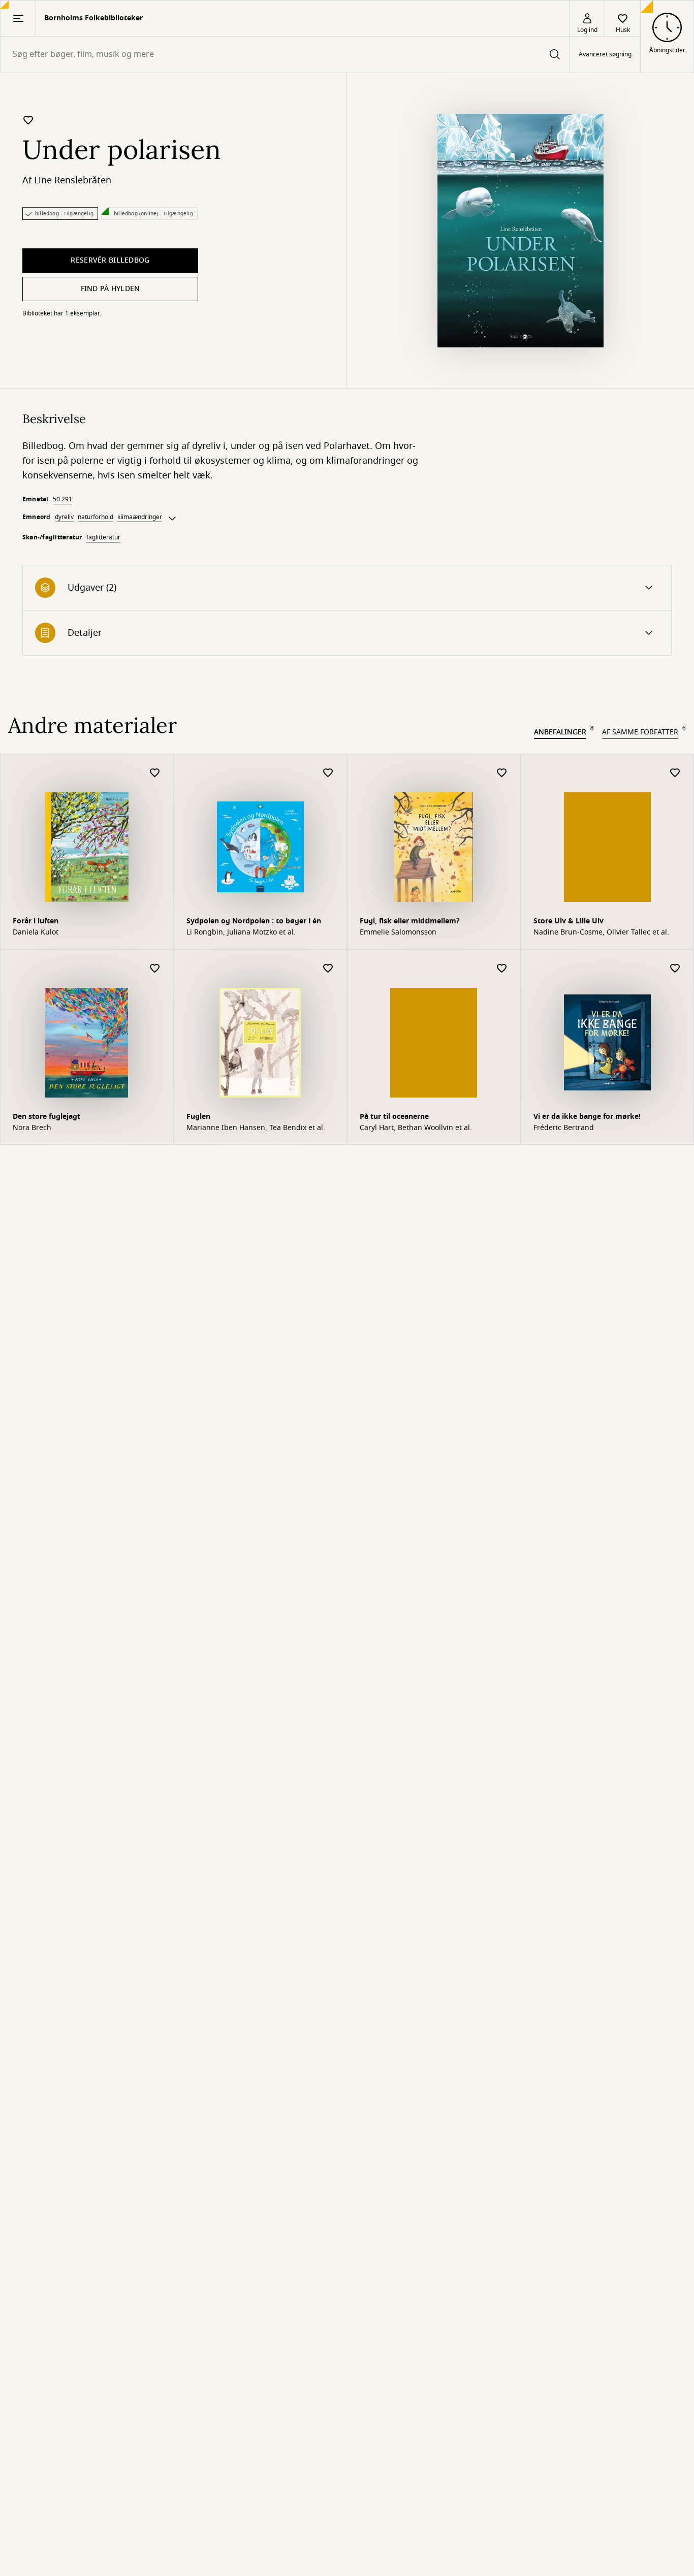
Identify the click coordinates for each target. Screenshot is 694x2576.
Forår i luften (36, 921)
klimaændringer (140, 517)
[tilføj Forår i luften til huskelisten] (155, 773)
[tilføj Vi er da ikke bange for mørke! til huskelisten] (675, 969)
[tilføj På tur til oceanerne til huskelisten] (502, 969)
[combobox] (285, 55)
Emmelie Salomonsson (398, 932)
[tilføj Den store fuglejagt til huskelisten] (155, 969)
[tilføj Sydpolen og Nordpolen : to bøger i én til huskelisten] (328, 773)
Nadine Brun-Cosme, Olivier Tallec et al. (601, 932)
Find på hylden (111, 289)
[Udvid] (172, 519)
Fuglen (198, 1117)
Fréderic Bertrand (564, 1128)
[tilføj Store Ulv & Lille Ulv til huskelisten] (675, 773)
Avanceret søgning (605, 55)
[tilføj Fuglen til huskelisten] (328, 969)
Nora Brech (32, 1128)
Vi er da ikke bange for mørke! (587, 1117)
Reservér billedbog (110, 260)
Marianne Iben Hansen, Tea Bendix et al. (256, 1128)
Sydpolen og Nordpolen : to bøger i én (254, 921)
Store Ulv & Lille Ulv (569, 921)
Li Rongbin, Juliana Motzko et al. (241, 932)
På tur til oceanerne (394, 1117)
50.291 (62, 499)
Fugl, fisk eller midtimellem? (410, 921)
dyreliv (64, 517)
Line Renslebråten (73, 180)
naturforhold (96, 517)
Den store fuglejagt (46, 1117)
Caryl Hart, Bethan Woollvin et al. (416, 1128)
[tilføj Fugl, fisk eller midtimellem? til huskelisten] (502, 773)
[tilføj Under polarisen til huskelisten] (28, 120)
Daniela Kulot (36, 932)
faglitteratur (103, 537)
